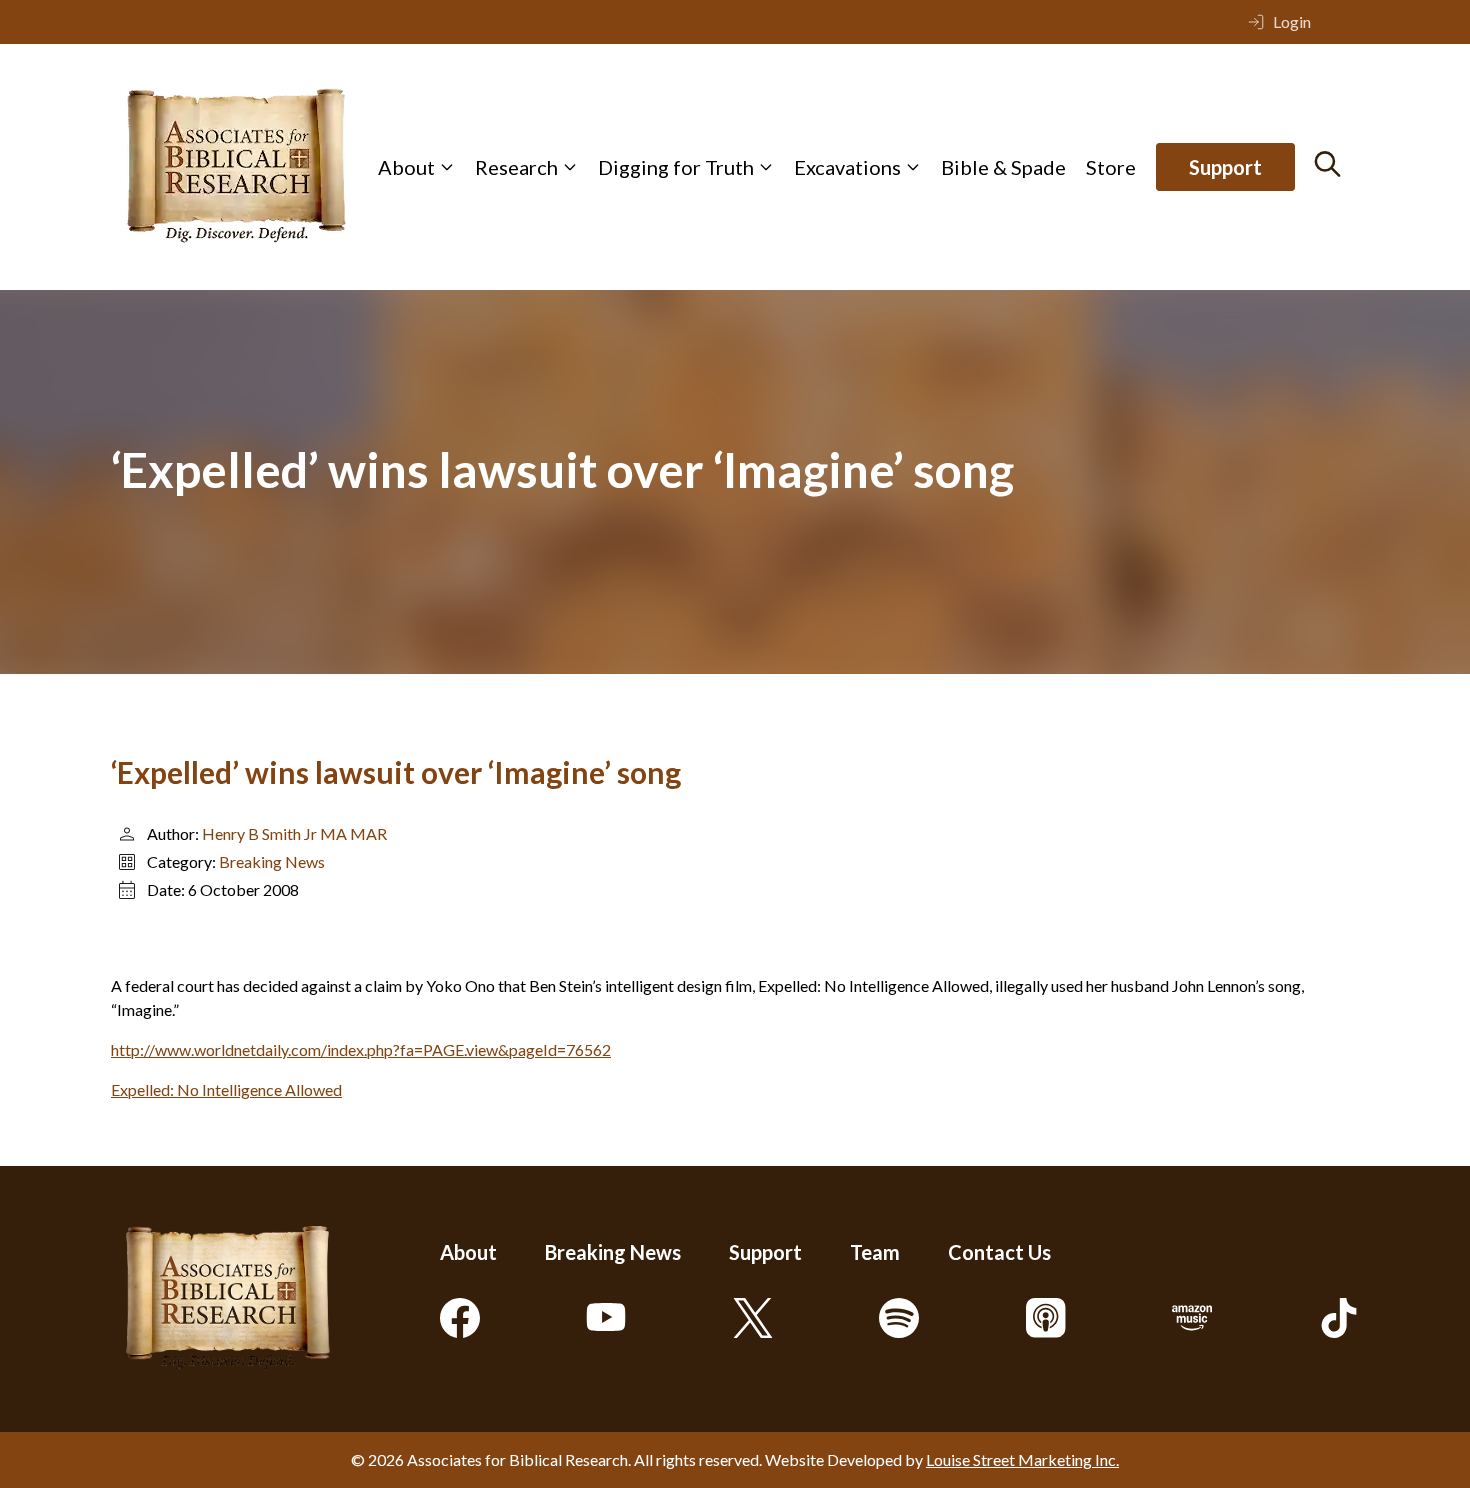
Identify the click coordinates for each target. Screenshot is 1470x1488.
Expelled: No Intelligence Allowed (226, 1089)
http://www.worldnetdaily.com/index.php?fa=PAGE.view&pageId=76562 (361, 1049)
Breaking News (272, 861)
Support (1225, 167)
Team (875, 1252)
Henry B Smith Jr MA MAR (294, 833)
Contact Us (999, 1252)
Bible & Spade (1003, 167)
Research (516, 167)
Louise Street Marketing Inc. (1022, 1459)
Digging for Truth (676, 167)
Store (1111, 167)
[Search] (1327, 164)
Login (1292, 21)
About (406, 167)
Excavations (847, 167)
